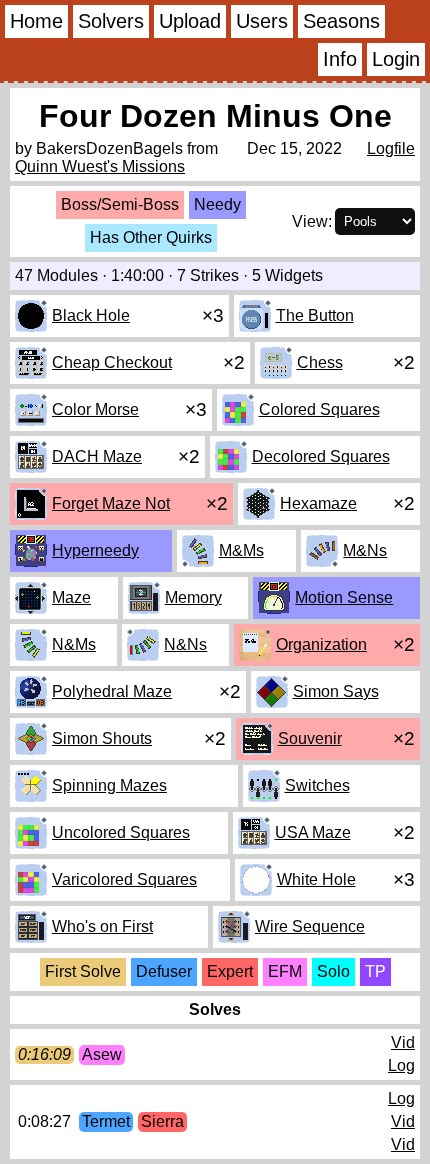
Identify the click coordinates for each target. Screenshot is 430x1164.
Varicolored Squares (124, 879)
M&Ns (365, 550)
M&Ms (241, 550)
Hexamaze (318, 503)
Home (36, 21)
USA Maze (313, 832)
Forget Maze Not (111, 503)
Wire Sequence (310, 926)
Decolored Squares (321, 456)
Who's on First (102, 926)
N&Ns (185, 644)
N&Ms (74, 644)
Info (340, 59)
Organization (321, 644)
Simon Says (336, 691)
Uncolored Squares (121, 832)
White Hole (316, 879)
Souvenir (310, 738)
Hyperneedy (95, 550)
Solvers (111, 21)
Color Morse (95, 409)
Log (401, 1065)
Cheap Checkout (112, 362)
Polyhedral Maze (112, 691)
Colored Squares (319, 409)
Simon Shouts (102, 738)
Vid (403, 1042)
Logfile (391, 148)
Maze (71, 597)
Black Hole (91, 315)
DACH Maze (97, 456)
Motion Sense (344, 597)
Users (262, 21)
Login (396, 59)
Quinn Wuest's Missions (100, 166)
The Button (315, 315)
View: (312, 221)
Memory (193, 597)
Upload (190, 21)
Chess (320, 362)
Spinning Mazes (109, 785)
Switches (317, 785)
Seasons (341, 21)
